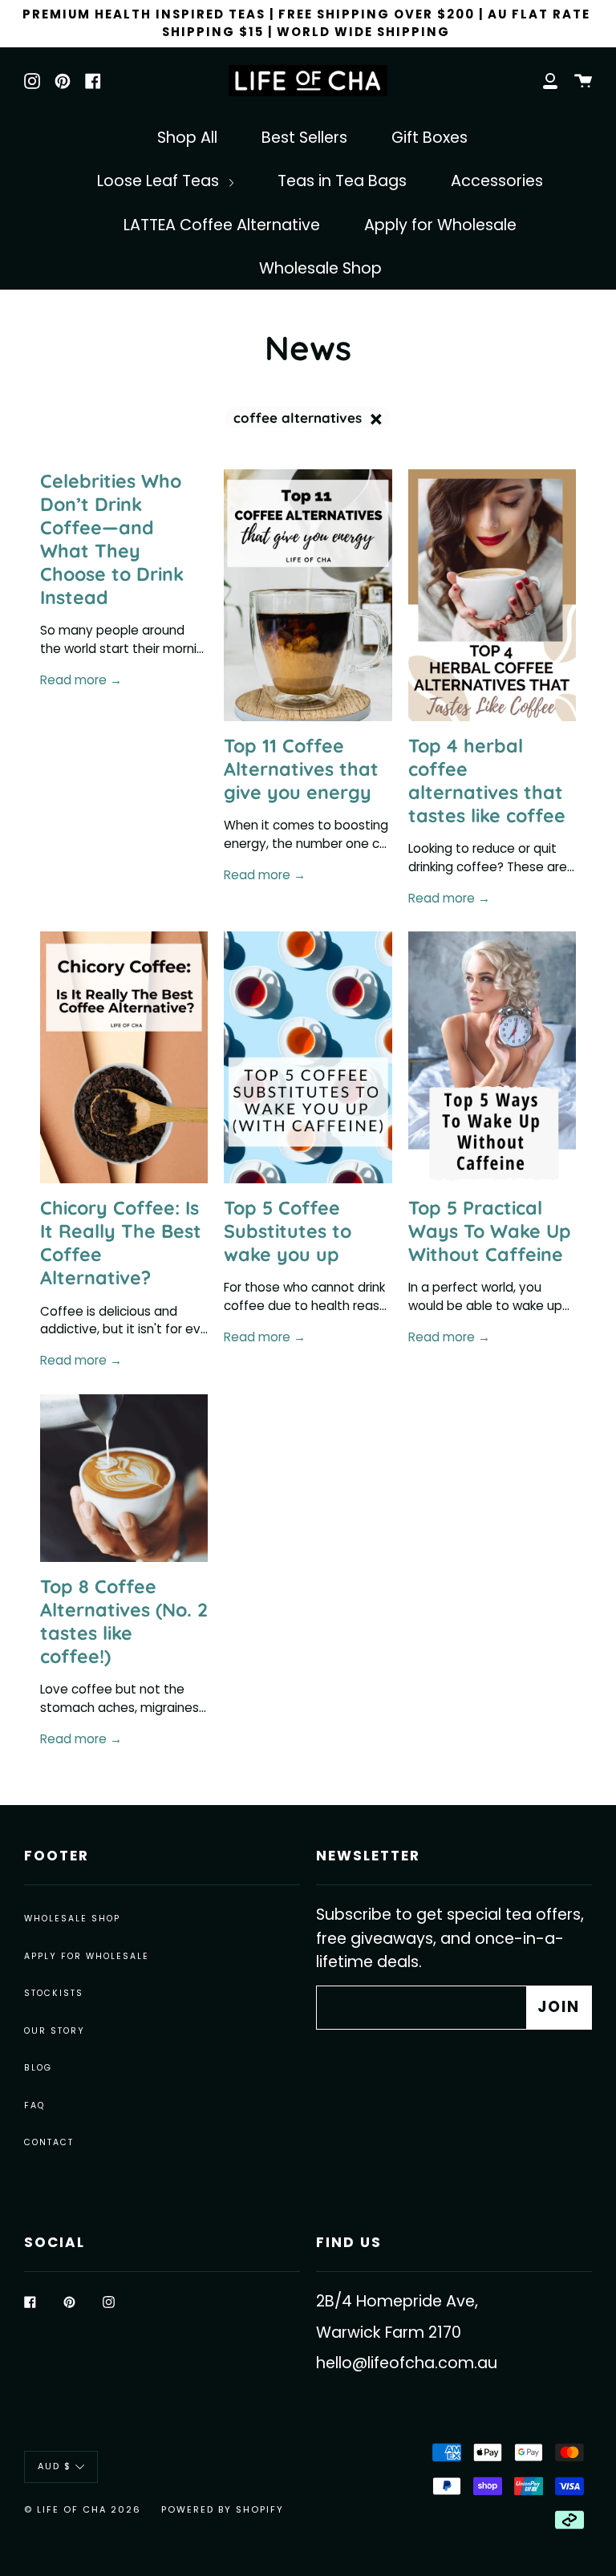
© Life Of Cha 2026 (83, 2509)
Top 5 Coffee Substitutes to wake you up (288, 1231)
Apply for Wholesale (440, 225)
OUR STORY (55, 2031)
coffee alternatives (300, 418)
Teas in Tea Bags (342, 181)
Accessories (497, 181)
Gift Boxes (430, 138)
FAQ (34, 2105)
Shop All (187, 138)
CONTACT (49, 2142)
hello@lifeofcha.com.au (407, 2363)
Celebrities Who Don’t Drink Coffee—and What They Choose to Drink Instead (112, 539)
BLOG (38, 2068)
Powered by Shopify (223, 2509)
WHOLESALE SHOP (72, 1919)
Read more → (81, 680)
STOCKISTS (54, 1993)
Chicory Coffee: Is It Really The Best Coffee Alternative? (121, 1243)
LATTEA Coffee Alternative (222, 225)
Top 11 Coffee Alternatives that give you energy (301, 769)
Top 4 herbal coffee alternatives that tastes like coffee (487, 781)
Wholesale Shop (320, 268)
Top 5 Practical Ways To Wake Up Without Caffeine (490, 1231)
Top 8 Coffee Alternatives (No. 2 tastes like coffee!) (124, 1621)
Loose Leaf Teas (160, 181)
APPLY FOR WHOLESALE (87, 1956)
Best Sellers (304, 138)
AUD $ (55, 2466)
